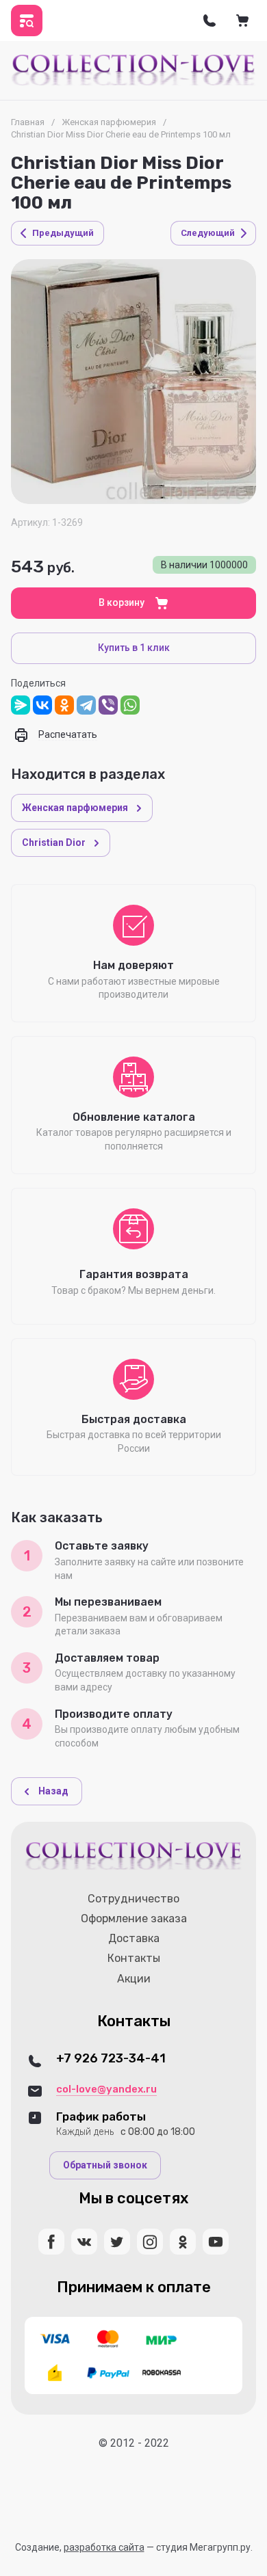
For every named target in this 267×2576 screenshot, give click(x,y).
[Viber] (108, 705)
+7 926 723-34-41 (111, 2059)
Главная (28, 122)
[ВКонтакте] (42, 705)
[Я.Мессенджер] (21, 705)
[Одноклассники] (64, 705)
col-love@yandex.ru (106, 2089)
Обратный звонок (105, 2165)
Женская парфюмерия (109, 122)
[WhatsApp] (130, 705)
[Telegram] (86, 705)
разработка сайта (104, 2547)
